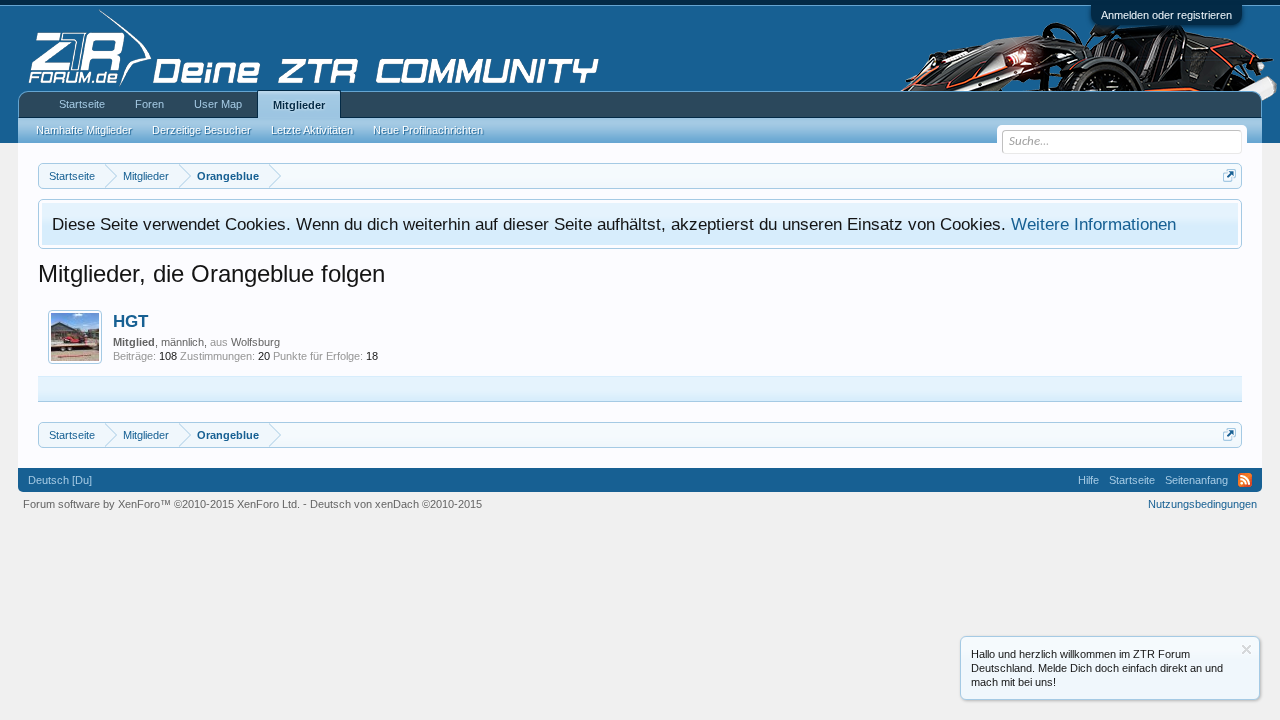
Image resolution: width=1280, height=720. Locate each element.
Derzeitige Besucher (201, 130)
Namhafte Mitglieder (84, 130)
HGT (130, 321)
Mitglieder (299, 105)
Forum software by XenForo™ (161, 504)
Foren (149, 104)
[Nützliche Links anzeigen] (1229, 175)
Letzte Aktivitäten (312, 130)
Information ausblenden (1246, 649)
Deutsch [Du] (60, 480)
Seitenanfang (1196, 480)
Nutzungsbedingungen (1202, 504)
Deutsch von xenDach (396, 504)
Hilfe (1088, 480)
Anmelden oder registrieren (1166, 15)
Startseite (82, 104)
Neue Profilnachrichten (428, 130)
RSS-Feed (1245, 480)
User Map (218, 104)
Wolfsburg (255, 342)
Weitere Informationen (1093, 224)
